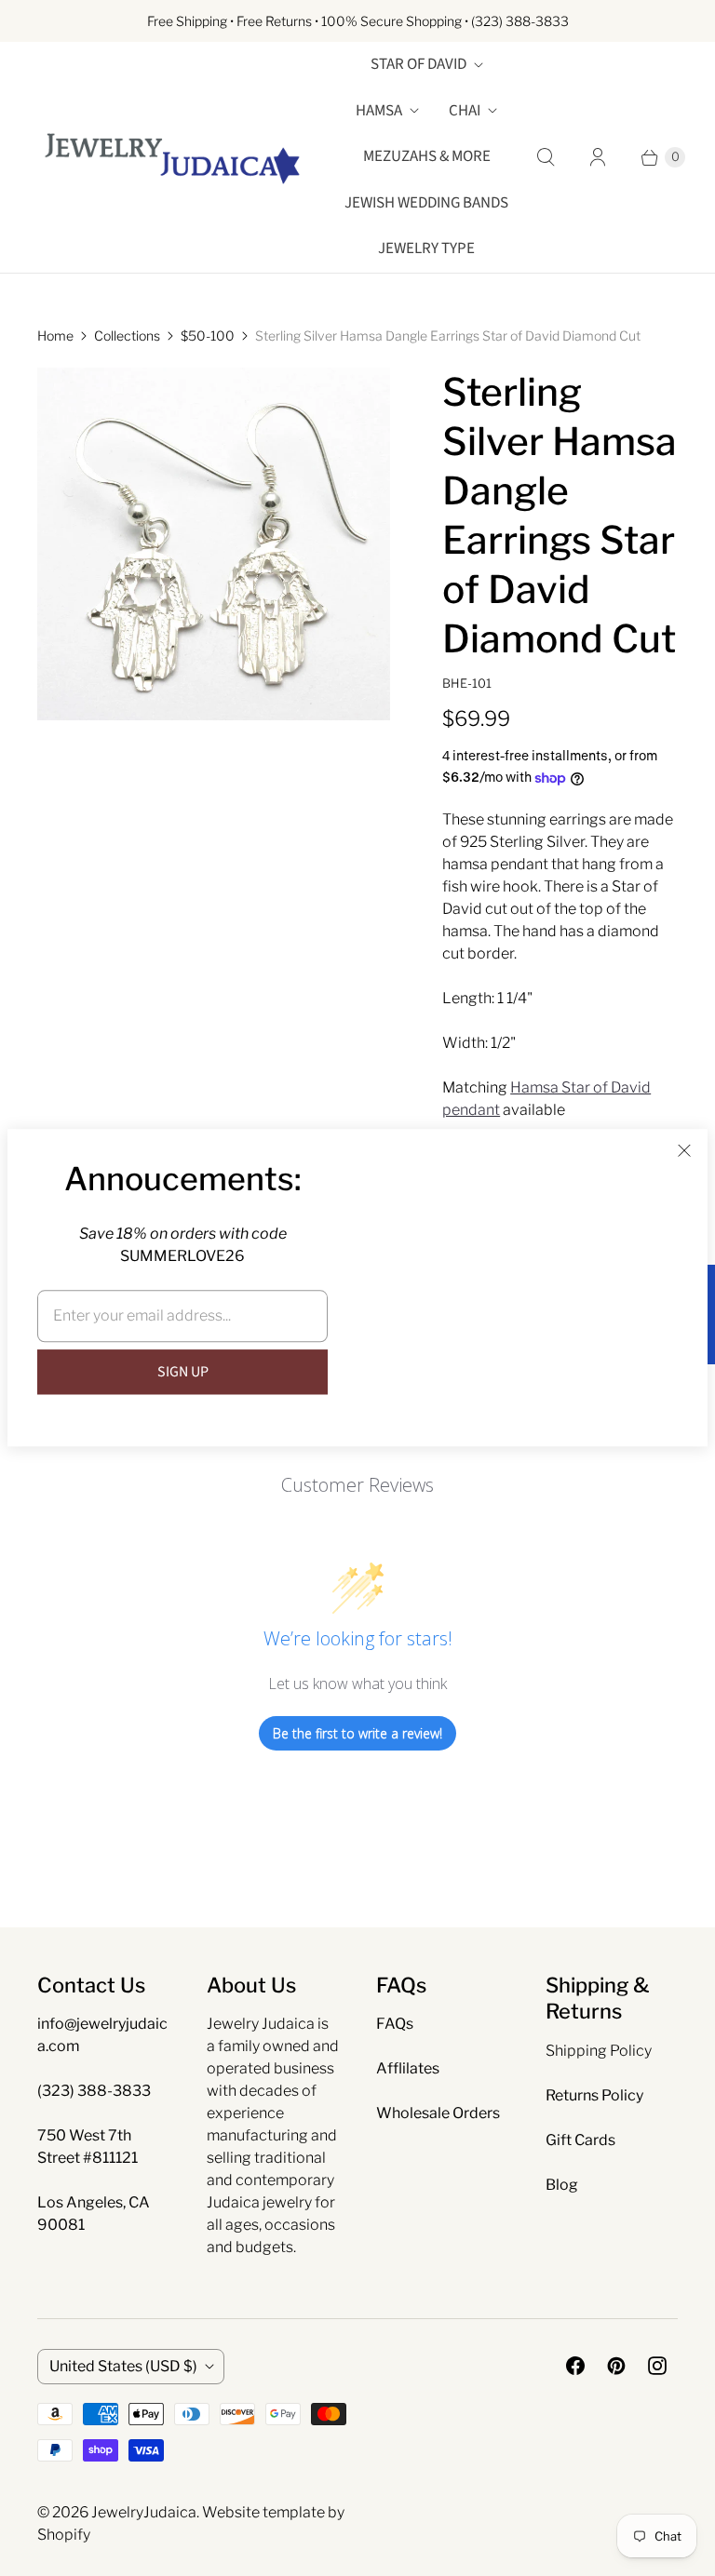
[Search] (546, 157)
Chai (465, 111)
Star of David (418, 64)
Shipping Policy (599, 2051)
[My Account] (598, 157)
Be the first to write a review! (357, 1733)
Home (55, 335)
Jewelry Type (426, 248)
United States (123, 2366)
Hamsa (379, 111)
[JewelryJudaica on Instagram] (657, 2366)
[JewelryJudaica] (172, 157)
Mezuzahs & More (427, 156)
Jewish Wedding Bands (426, 203)
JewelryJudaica (144, 2512)
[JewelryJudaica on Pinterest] (616, 2366)
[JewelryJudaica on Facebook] (575, 2366)
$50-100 (208, 335)
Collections (127, 335)
